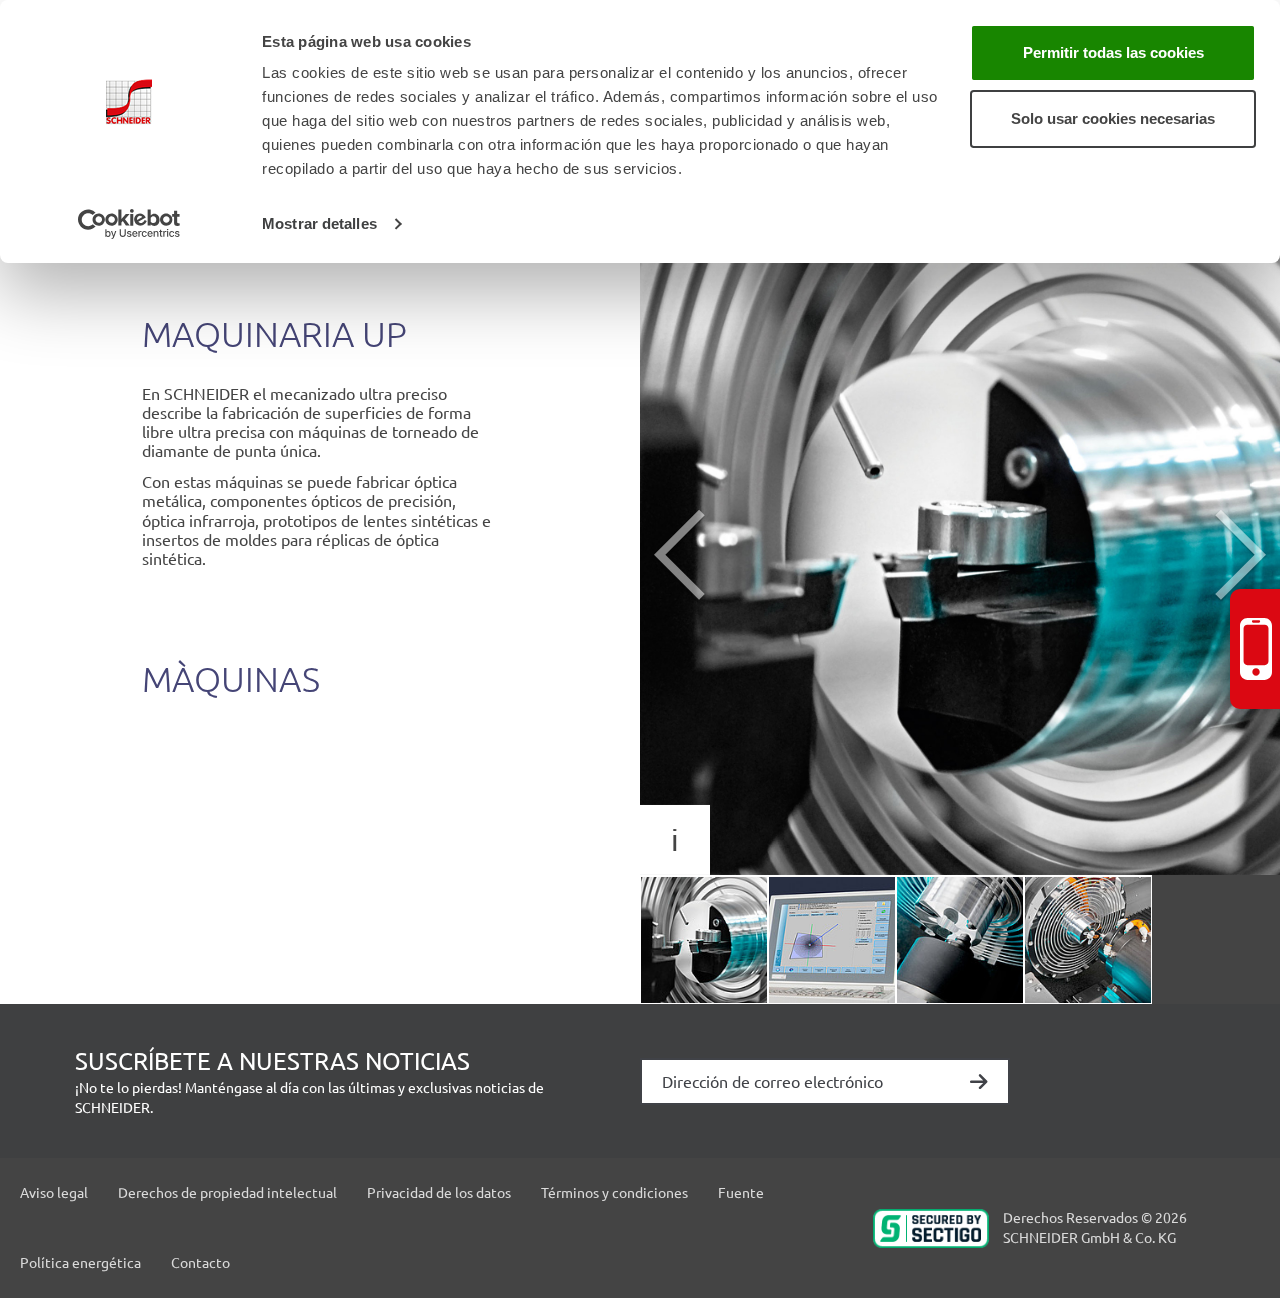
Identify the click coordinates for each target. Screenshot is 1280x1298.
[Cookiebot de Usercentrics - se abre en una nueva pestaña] (129, 224)
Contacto (200, 1262)
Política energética (80, 1262)
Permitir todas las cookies (1113, 52)
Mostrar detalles (319, 223)
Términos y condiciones (614, 1192)
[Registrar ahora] (979, 1083)
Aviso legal (54, 1192)
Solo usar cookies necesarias (1113, 118)
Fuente (741, 1192)
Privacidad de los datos (439, 1192)
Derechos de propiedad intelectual (227, 1192)
